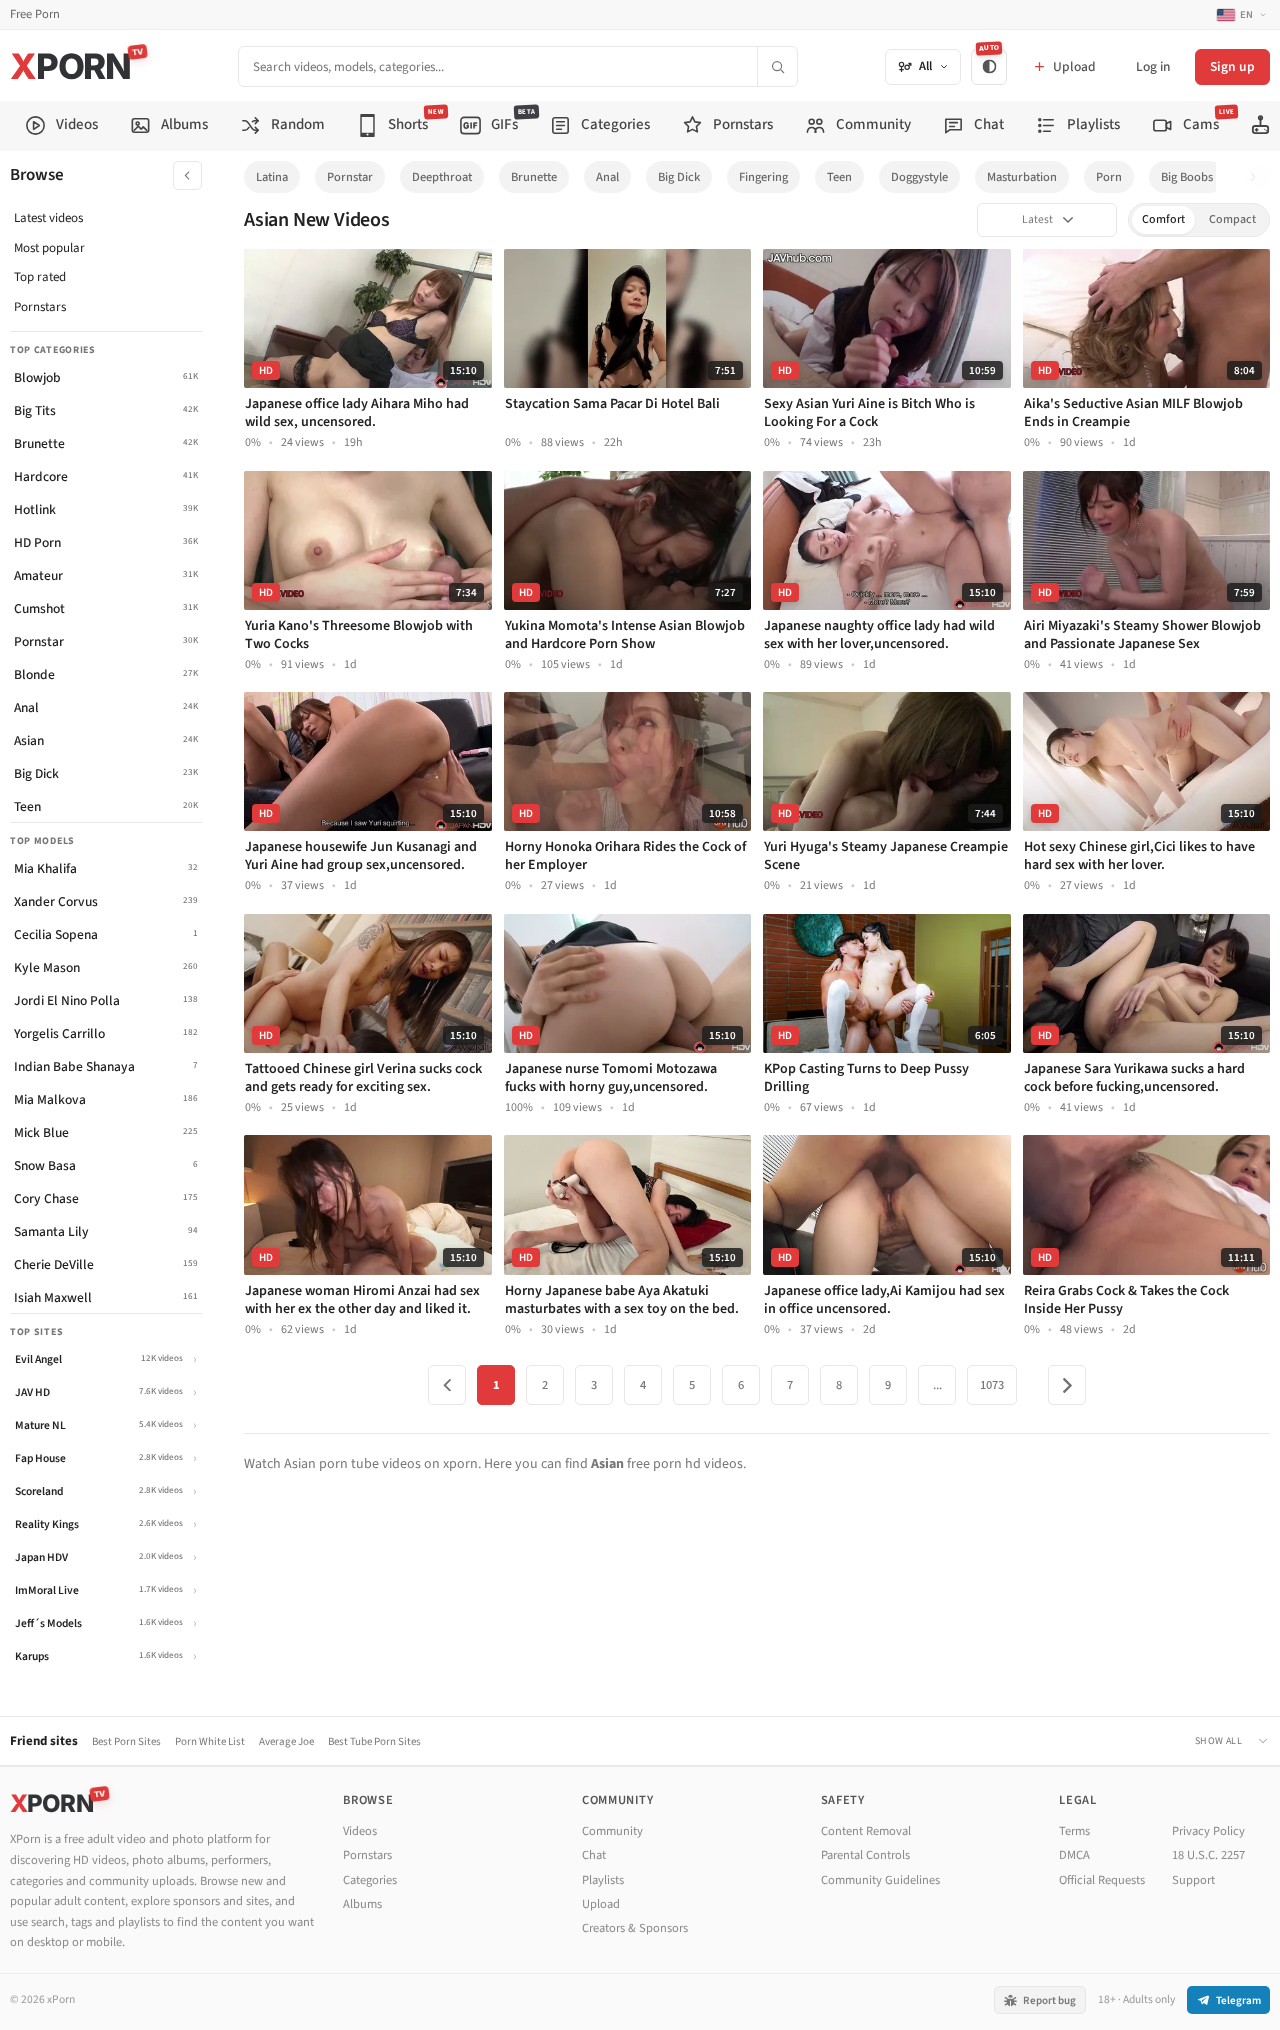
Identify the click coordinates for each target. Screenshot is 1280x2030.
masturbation (1022, 177)
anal (607, 177)
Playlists (603, 1880)
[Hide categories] (187, 175)
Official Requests (1102, 1880)
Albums (362, 1904)
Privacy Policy (1208, 1831)
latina (272, 177)
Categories (370, 1880)
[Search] (777, 66)
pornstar (350, 177)
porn (1109, 177)
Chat (594, 1855)
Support (1193, 1880)
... (937, 1385)
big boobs (1187, 177)
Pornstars (40, 307)
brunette (534, 177)
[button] (1258, 177)
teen (839, 177)
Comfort (1163, 219)
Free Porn (35, 14)
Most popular (49, 248)
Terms (1074, 1831)
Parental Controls (865, 1855)
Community (612, 1831)
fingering (763, 177)
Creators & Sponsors (635, 1928)
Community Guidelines (880, 1880)
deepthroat (442, 177)
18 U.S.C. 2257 (1208, 1855)
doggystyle (919, 177)
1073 (992, 1385)
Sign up (1232, 66)
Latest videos (48, 218)
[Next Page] (1067, 1385)
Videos (360, 1831)
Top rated (40, 277)
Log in (1153, 66)
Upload (601, 1904)
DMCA (1074, 1855)
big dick (679, 177)
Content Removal (866, 1831)
